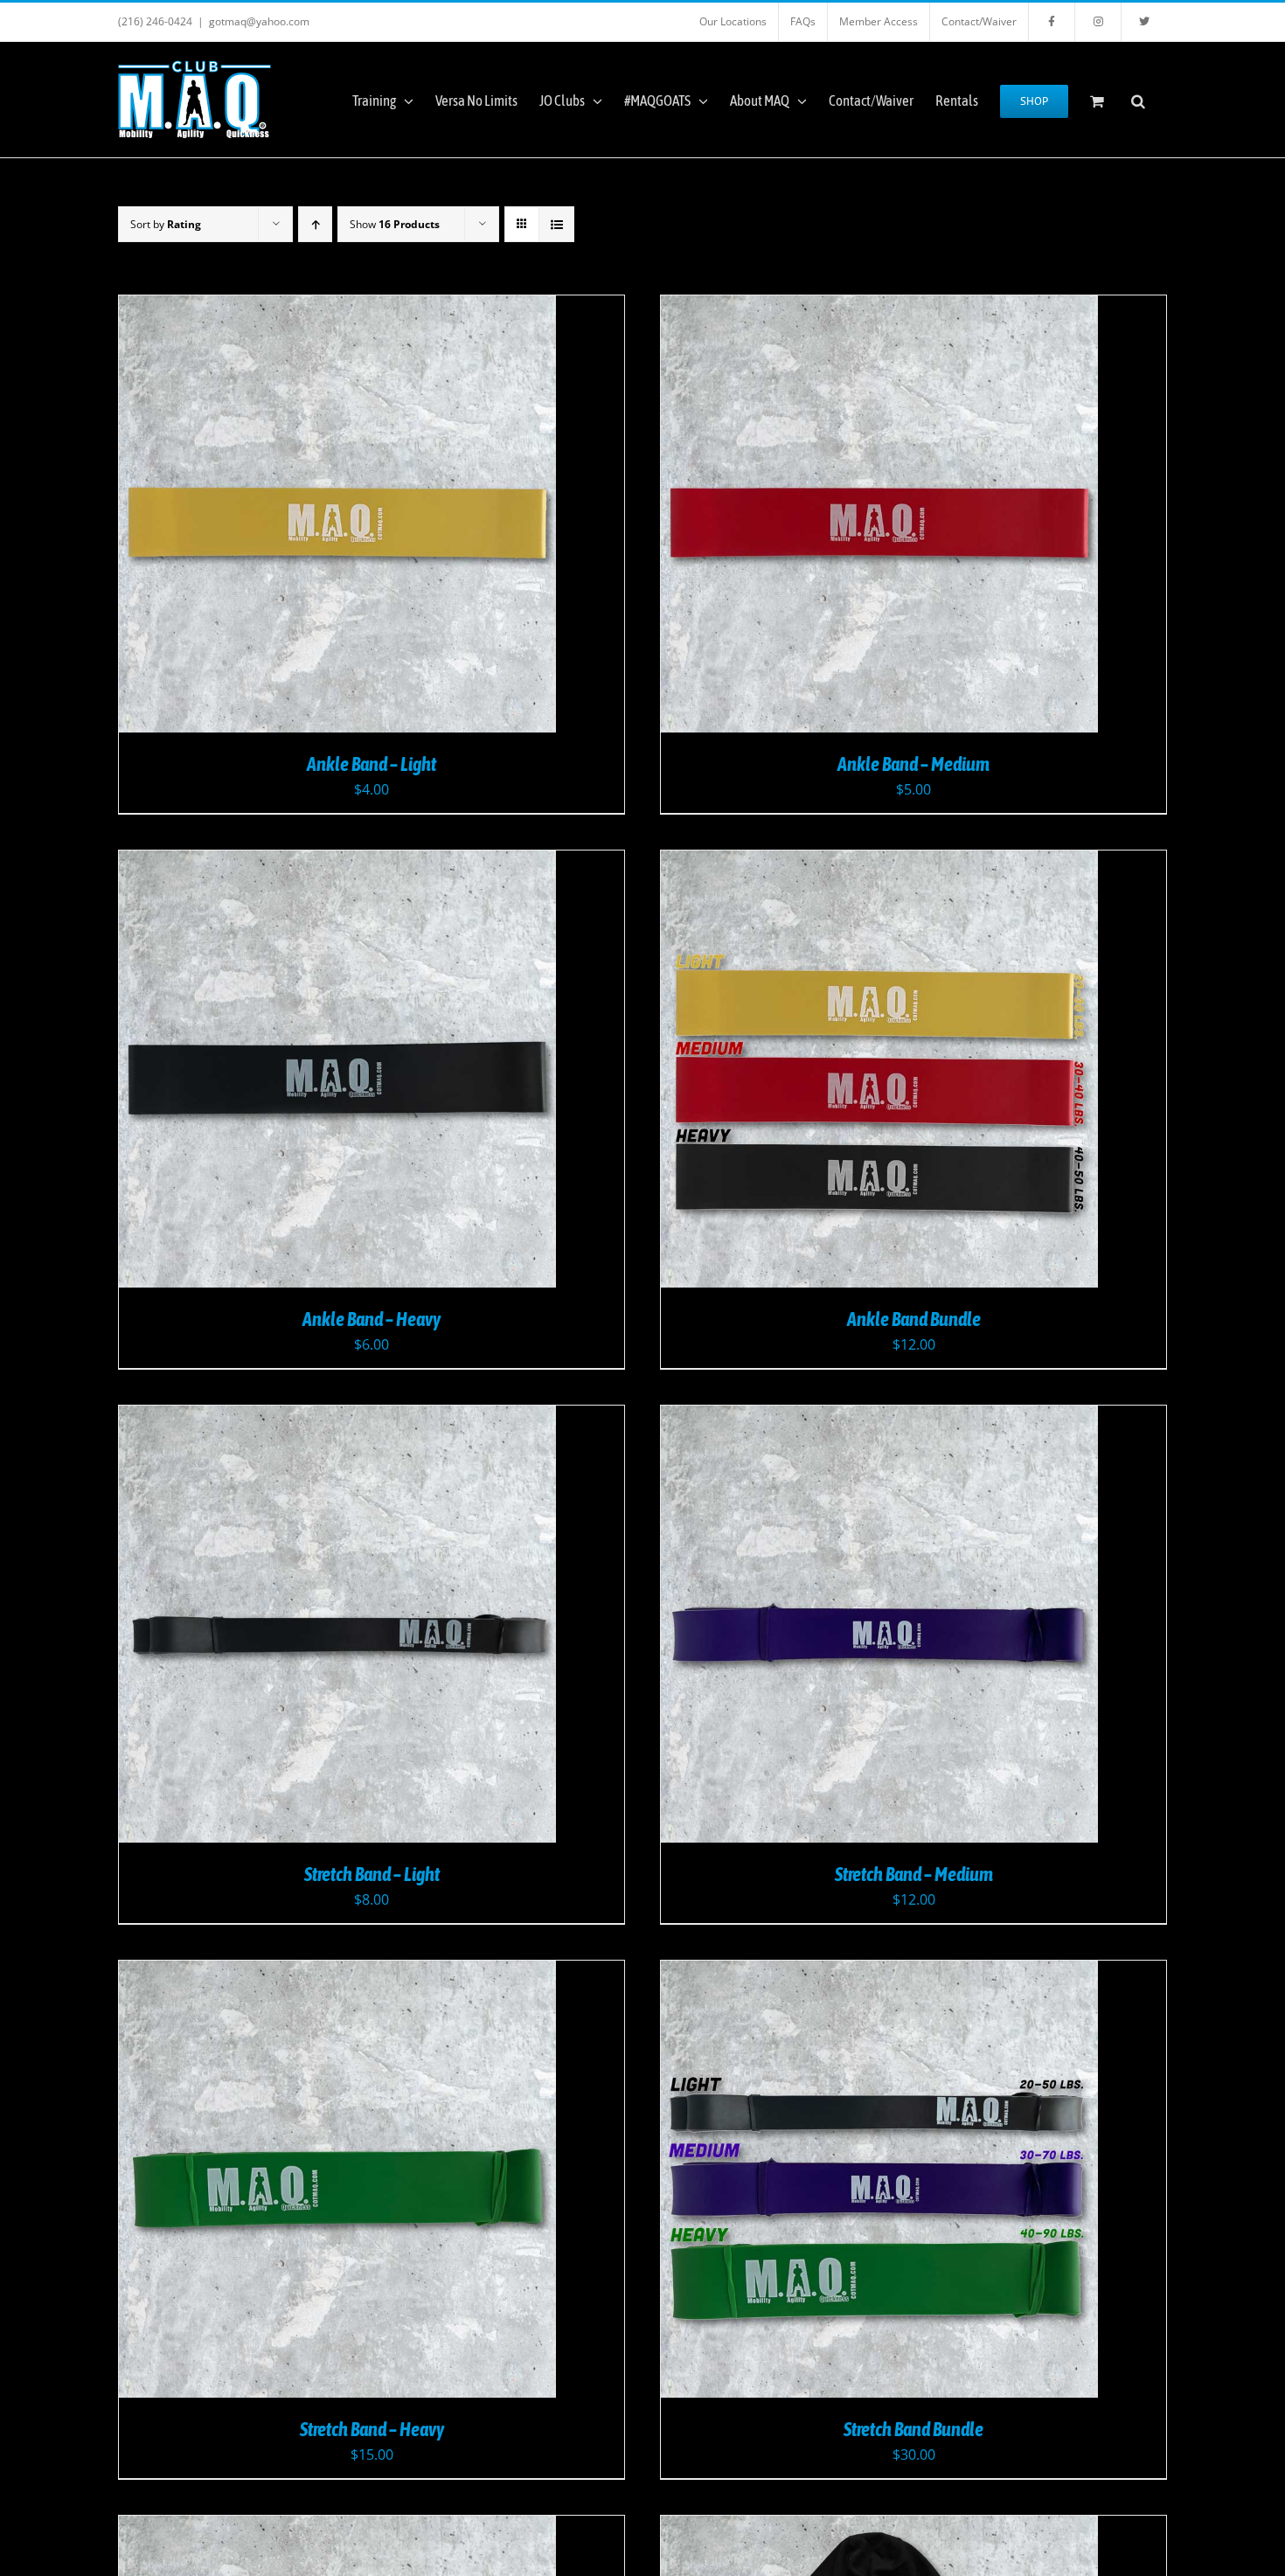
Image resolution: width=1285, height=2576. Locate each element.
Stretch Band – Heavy (372, 2429)
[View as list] (556, 224)
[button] (1138, 100)
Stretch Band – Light (372, 1874)
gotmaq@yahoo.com (259, 21)
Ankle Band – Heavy (372, 1319)
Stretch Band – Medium (914, 1874)
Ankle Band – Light (372, 764)
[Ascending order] (315, 224)
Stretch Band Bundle (913, 2429)
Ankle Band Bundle (914, 1319)
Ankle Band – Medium (913, 764)
